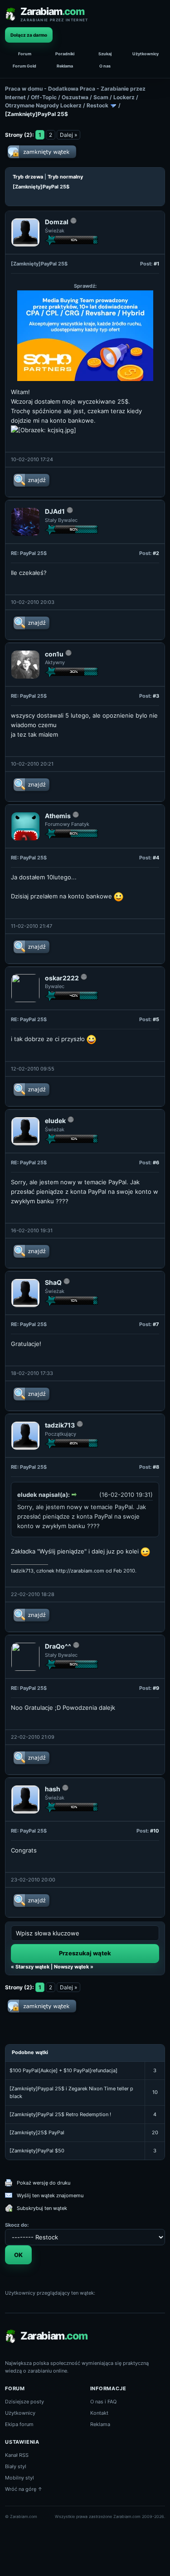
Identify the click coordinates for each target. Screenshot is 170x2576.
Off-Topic (44, 97)
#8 (156, 1467)
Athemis (58, 816)
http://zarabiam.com (80, 1571)
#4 (156, 858)
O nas (105, 66)
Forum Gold (24, 66)
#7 (156, 1324)
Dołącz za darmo (29, 35)
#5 (156, 1019)
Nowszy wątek (71, 1967)
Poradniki (65, 54)
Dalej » (68, 135)
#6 (156, 1163)
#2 (156, 553)
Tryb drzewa (28, 177)
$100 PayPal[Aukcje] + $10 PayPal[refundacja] (63, 2070)
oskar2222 (62, 978)
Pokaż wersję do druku (44, 2183)
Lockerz (124, 97)
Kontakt (99, 2413)
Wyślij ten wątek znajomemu (50, 2195)
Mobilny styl (19, 2478)
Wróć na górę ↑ (24, 2489)
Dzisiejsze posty (24, 2402)
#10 (155, 1831)
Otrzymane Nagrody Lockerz (43, 105)
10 (155, 2092)
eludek (55, 1121)
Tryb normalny (65, 177)
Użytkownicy (146, 54)
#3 (156, 696)
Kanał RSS (17, 2455)
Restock (97, 105)
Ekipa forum (19, 2424)
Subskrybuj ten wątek (42, 2208)
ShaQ (53, 1282)
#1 (156, 264)
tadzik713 (60, 1425)
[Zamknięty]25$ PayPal (37, 2132)
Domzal (57, 222)
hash (53, 1789)
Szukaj (105, 54)
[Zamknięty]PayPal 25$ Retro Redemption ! (60, 2114)
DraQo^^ (58, 1646)
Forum (25, 54)
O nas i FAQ (103, 2402)
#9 (156, 1688)
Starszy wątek (32, 1967)
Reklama (65, 66)
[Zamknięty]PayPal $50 (37, 2151)
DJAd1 (55, 511)
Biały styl (16, 2466)
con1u (54, 654)
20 (155, 2132)
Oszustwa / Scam (85, 97)
